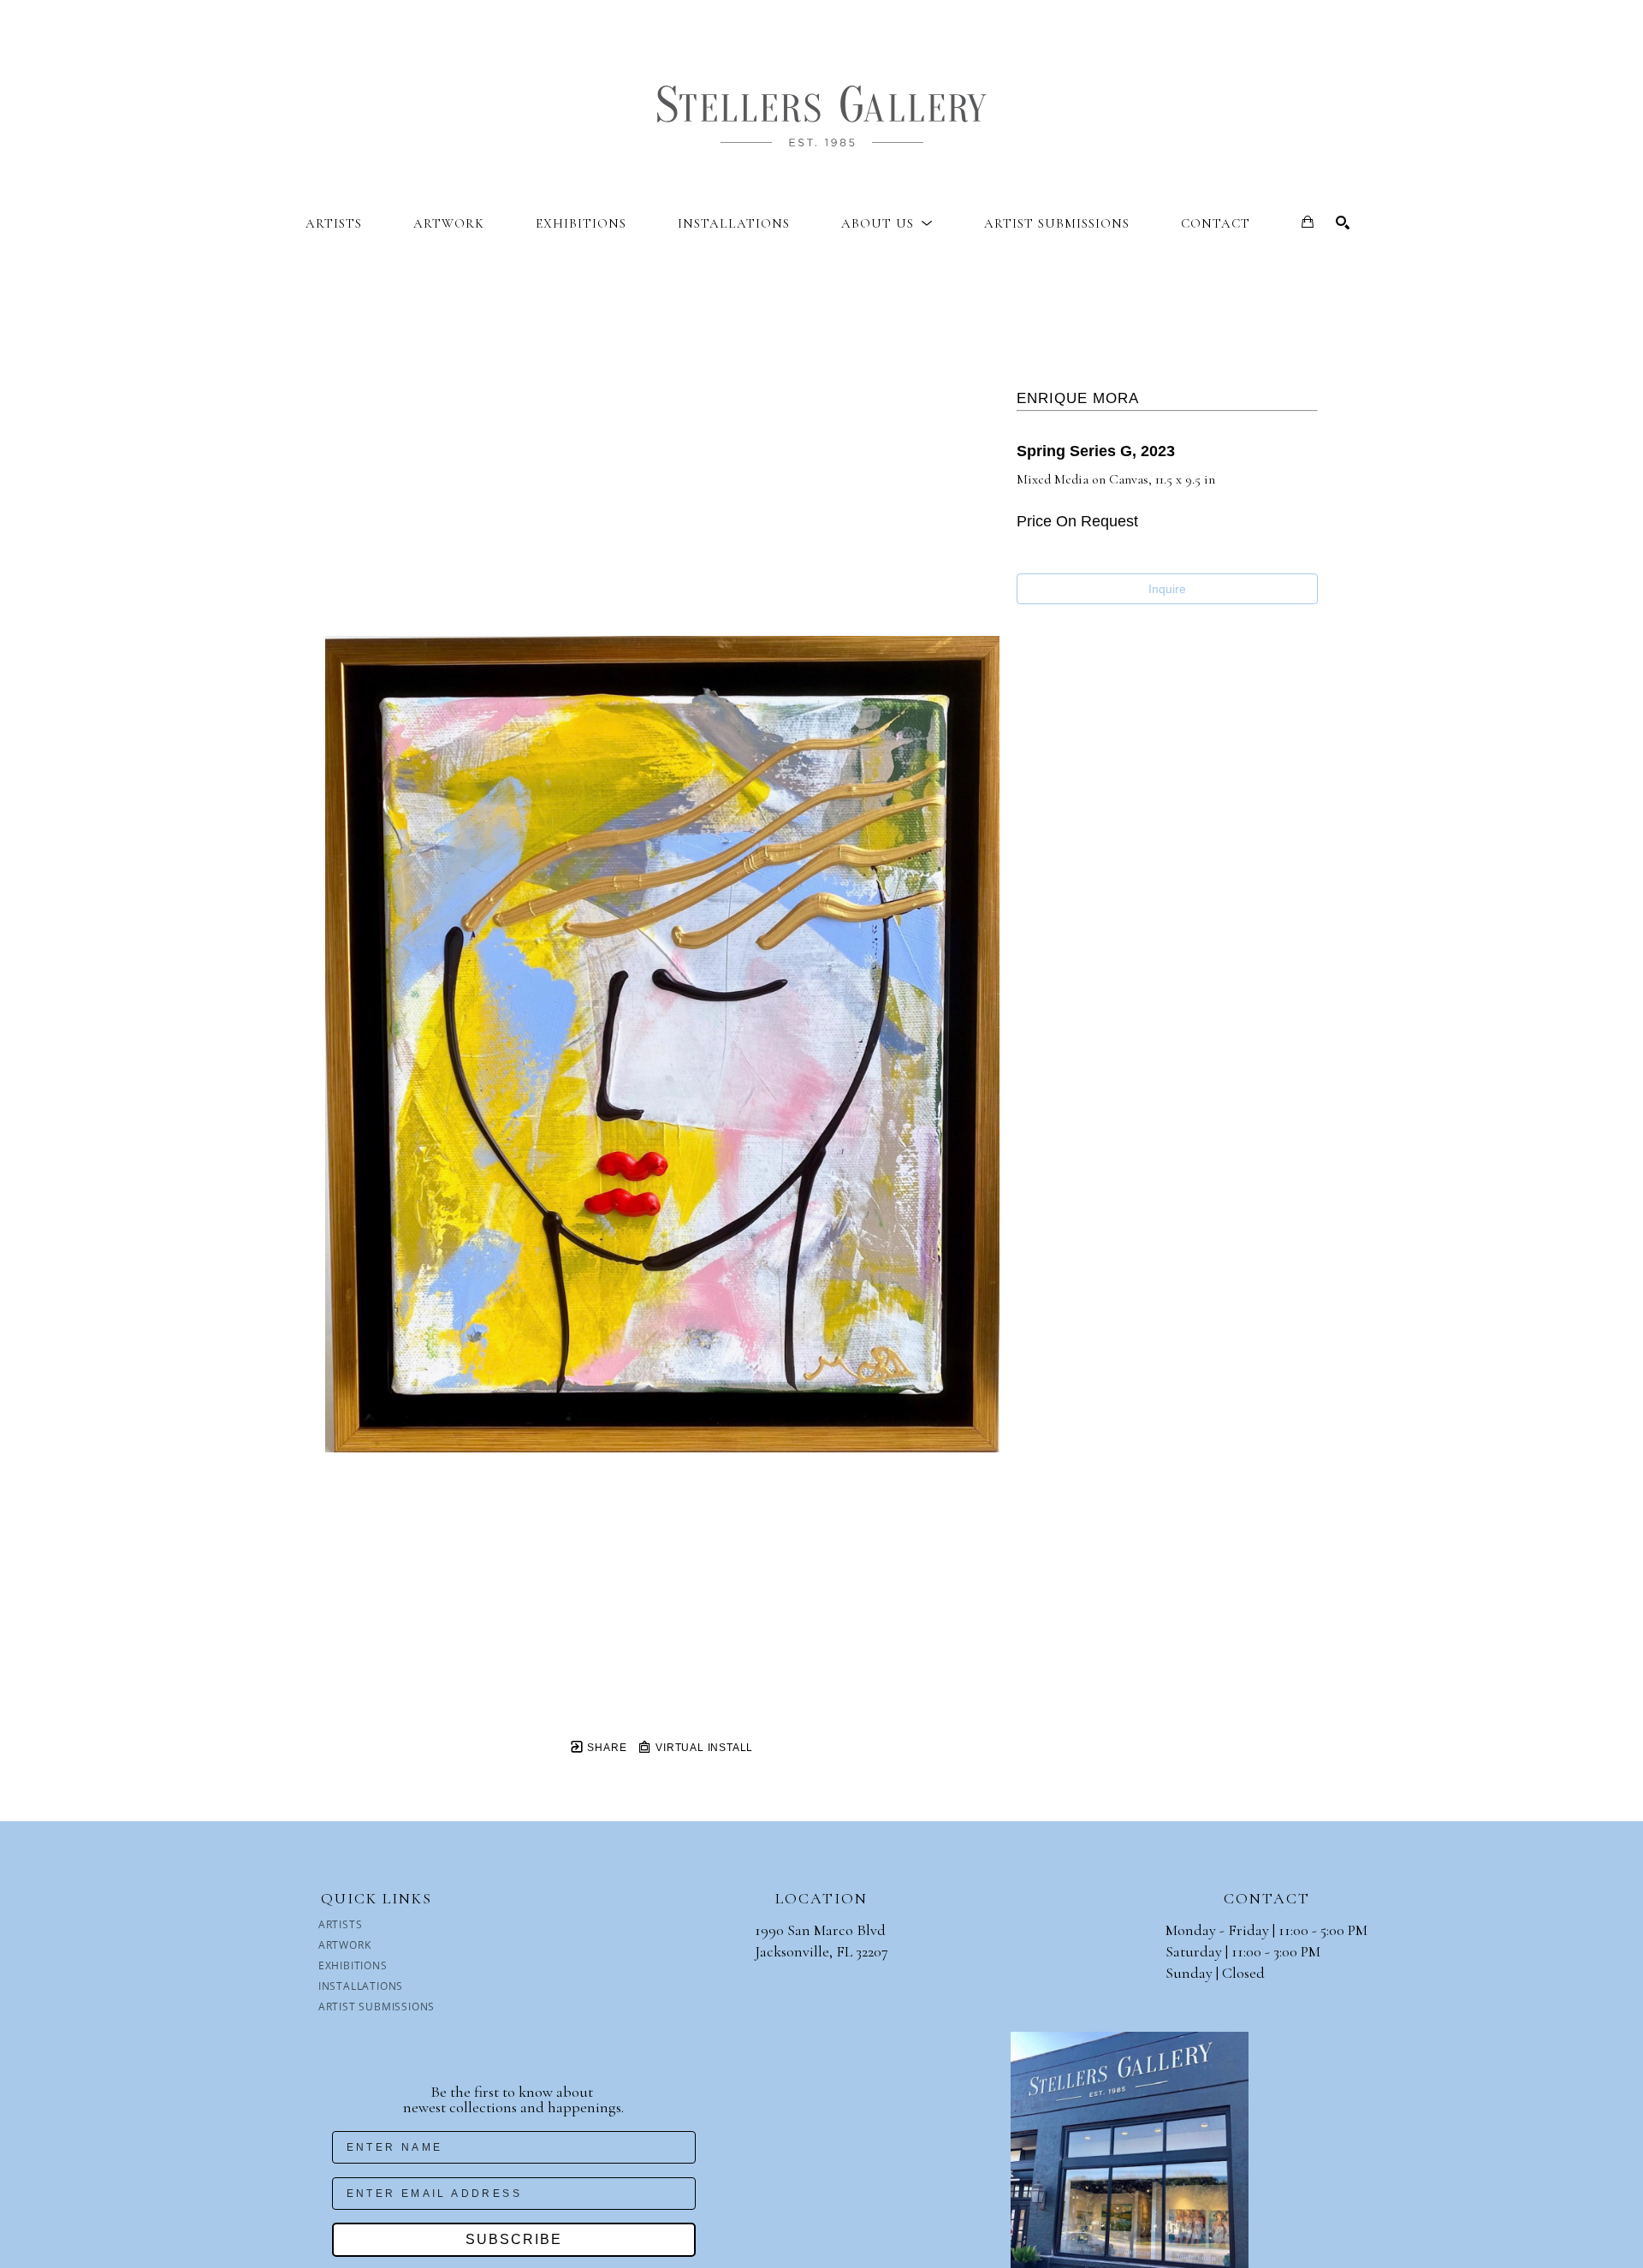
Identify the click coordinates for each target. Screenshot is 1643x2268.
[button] (887, 223)
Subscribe (514, 2239)
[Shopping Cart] (1308, 222)
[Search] (1343, 223)
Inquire (1167, 589)
